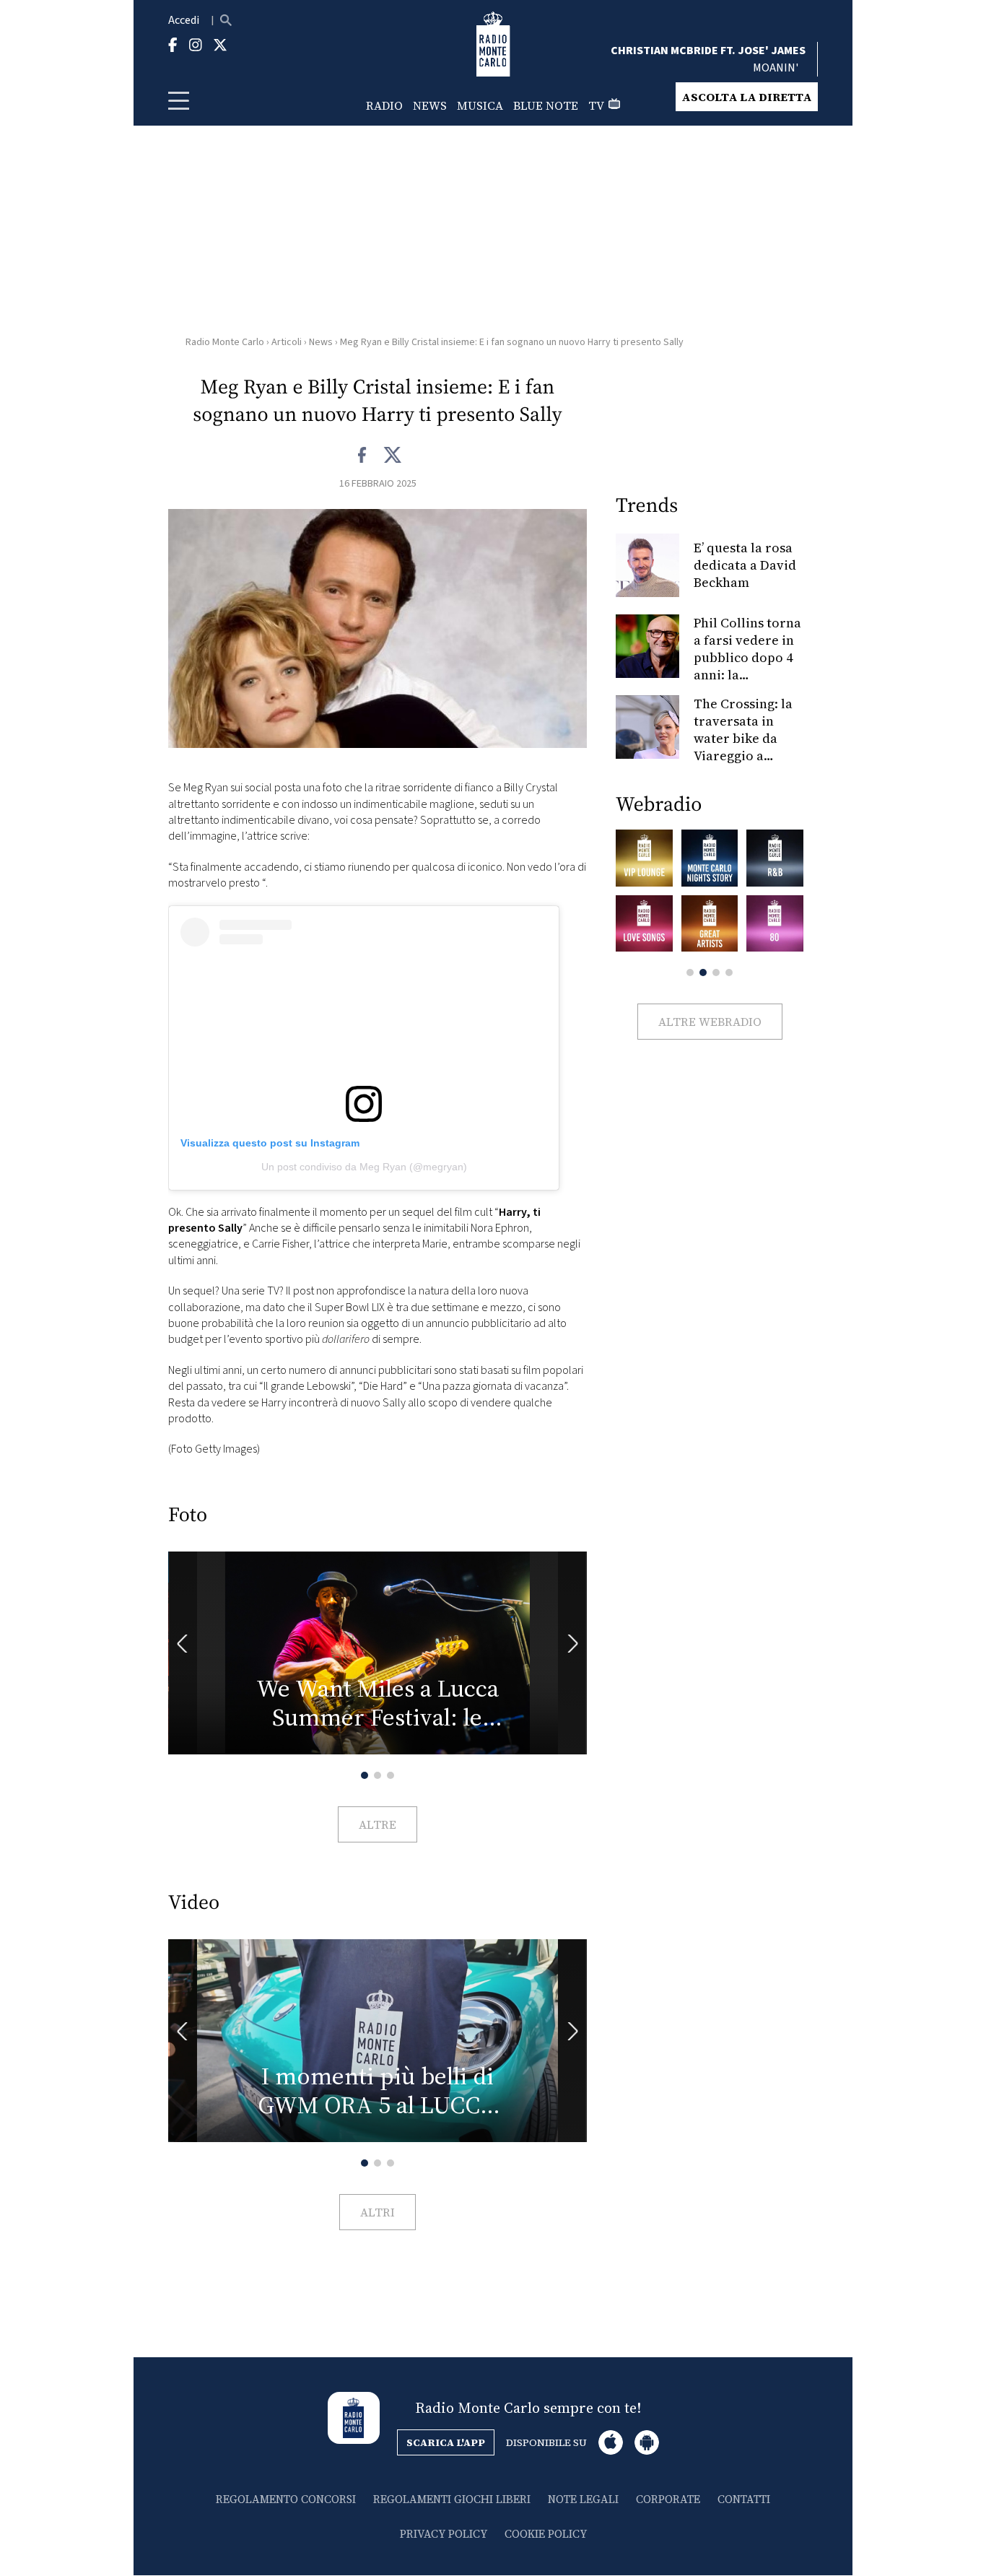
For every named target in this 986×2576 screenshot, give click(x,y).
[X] (392, 456)
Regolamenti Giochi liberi (452, 2499)
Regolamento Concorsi (286, 2499)
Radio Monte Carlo (225, 342)
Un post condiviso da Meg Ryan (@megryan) (364, 1167)
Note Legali (583, 2499)
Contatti (744, 2499)
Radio (384, 105)
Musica (480, 105)
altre (378, 1824)
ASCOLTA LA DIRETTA (747, 97)
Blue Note (546, 105)
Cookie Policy (546, 2534)
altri (378, 2212)
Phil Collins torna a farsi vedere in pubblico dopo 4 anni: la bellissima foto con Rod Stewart (747, 666)
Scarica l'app (446, 2442)
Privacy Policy (444, 2534)
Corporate (668, 2499)
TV (596, 105)
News (430, 105)
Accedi (184, 20)
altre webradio (710, 1022)
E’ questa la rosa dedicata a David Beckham (745, 565)
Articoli (287, 342)
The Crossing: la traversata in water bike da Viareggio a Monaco (743, 738)
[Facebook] (363, 456)
